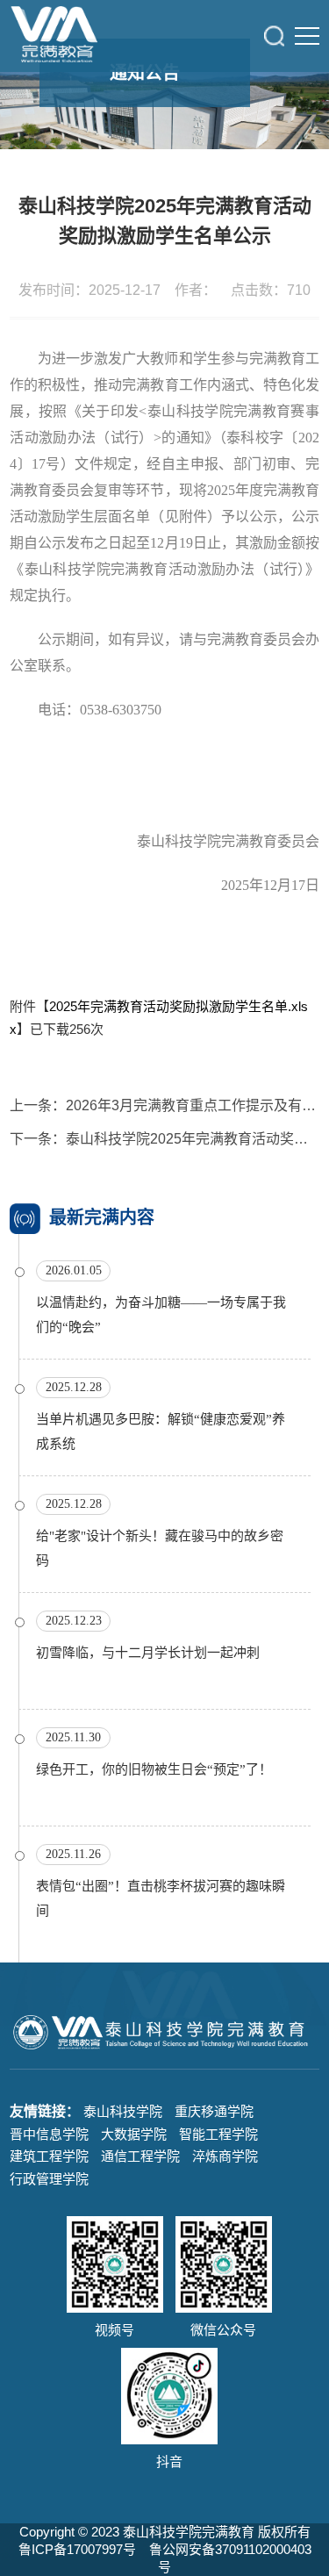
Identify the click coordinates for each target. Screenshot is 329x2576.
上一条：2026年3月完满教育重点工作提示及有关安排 (164, 1105)
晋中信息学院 (49, 2134)
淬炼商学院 (225, 2156)
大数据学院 (134, 2134)
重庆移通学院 (214, 2111)
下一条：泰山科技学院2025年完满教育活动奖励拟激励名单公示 (164, 1139)
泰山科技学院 (123, 2111)
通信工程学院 (140, 2156)
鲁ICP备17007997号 (77, 2549)
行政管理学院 (49, 2179)
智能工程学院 (218, 2134)
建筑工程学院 (49, 2156)
